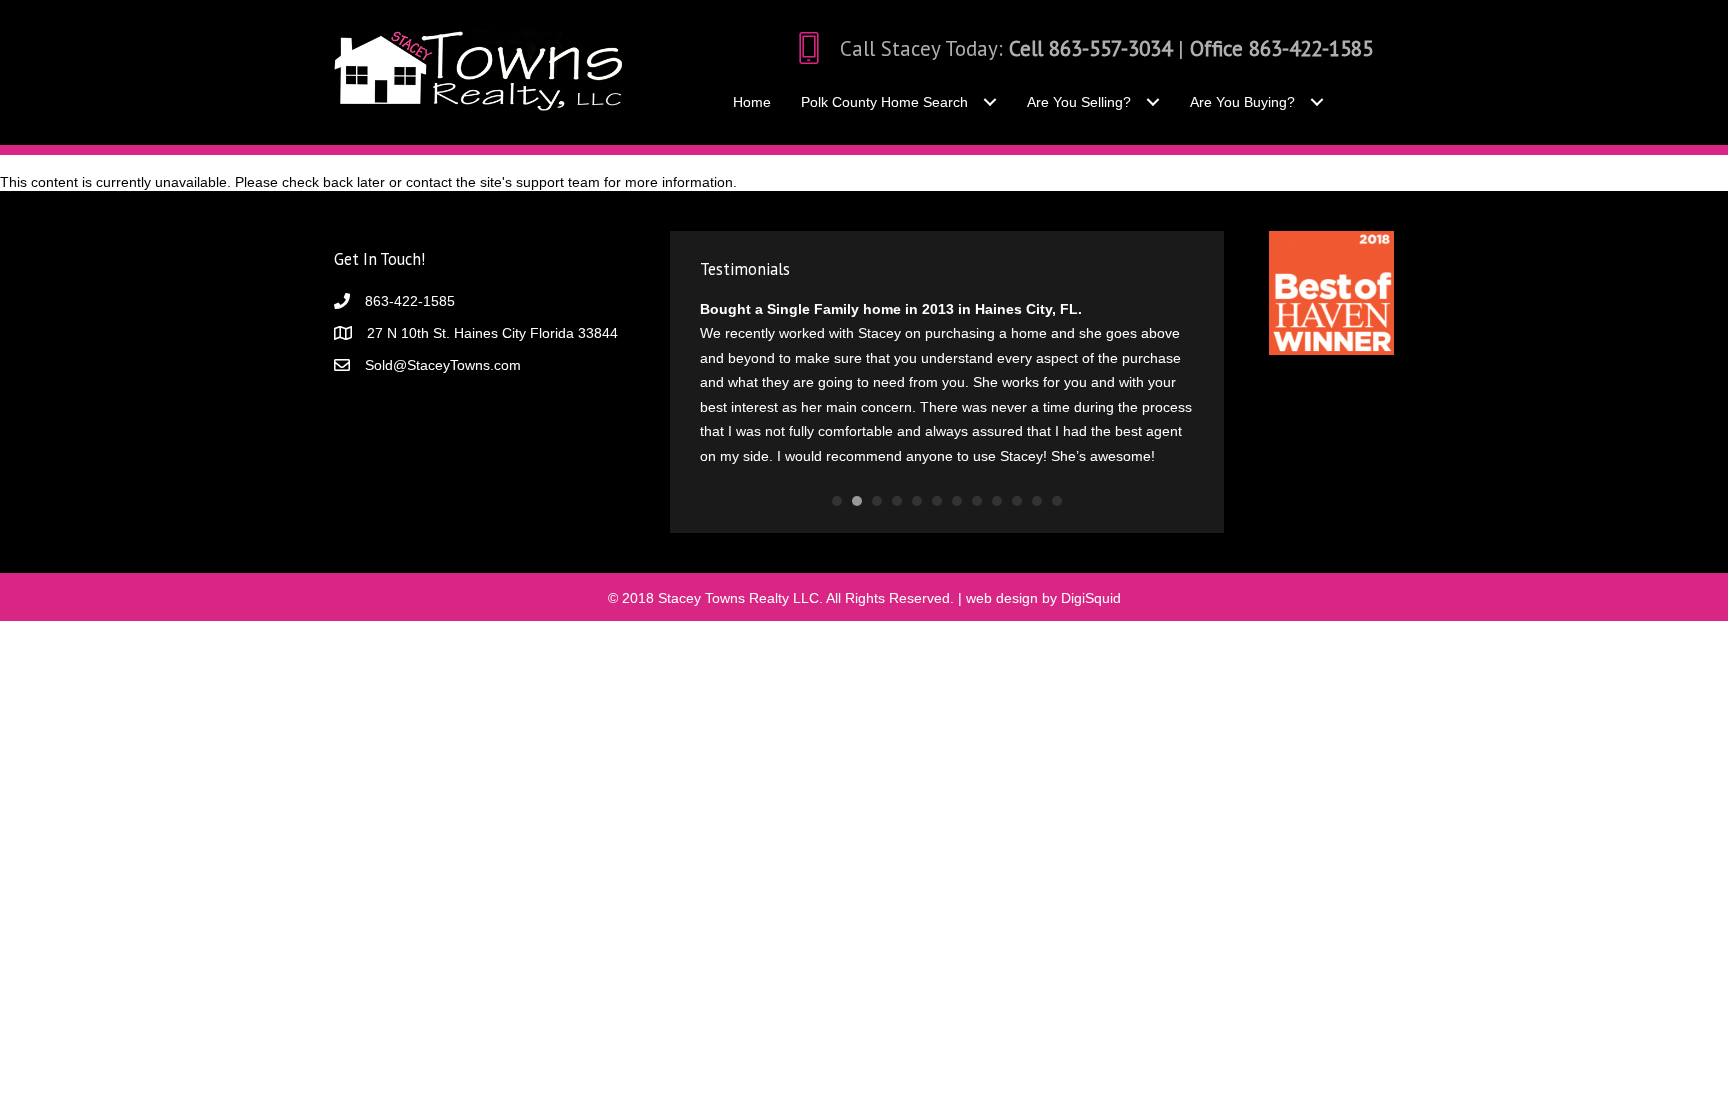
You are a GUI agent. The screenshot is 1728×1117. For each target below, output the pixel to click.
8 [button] (977, 501)
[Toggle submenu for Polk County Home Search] (989, 102)
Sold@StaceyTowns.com (443, 365)
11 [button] (1037, 501)
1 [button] (837, 501)
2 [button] (857, 501)
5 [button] (917, 501)
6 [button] (937, 501)
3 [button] (877, 501)
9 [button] (997, 501)
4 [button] (897, 501)
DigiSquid (1091, 598)
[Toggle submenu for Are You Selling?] (1152, 102)
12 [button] (1057, 501)
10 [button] (1017, 501)
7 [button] (957, 501)
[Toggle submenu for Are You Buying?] (1316, 102)
